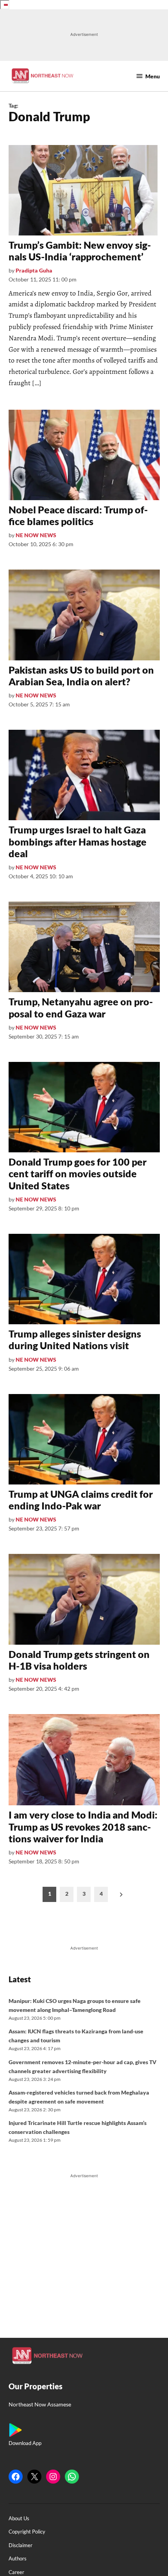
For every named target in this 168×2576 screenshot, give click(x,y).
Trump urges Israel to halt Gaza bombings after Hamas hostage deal (78, 841)
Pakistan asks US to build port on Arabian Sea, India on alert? (81, 676)
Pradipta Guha (34, 270)
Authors (18, 2559)
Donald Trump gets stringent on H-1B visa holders (79, 1660)
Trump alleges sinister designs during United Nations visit (75, 1339)
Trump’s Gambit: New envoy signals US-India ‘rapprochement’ (80, 251)
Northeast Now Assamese (40, 2404)
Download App (25, 2443)
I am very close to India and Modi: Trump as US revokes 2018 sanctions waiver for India (83, 1826)
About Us (19, 2518)
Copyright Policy (27, 2532)
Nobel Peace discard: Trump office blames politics (78, 515)
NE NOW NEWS (36, 535)
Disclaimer (21, 2545)
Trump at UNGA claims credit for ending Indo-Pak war (81, 1500)
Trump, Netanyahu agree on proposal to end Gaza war (81, 1007)
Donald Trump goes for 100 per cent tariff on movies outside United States (78, 1173)
